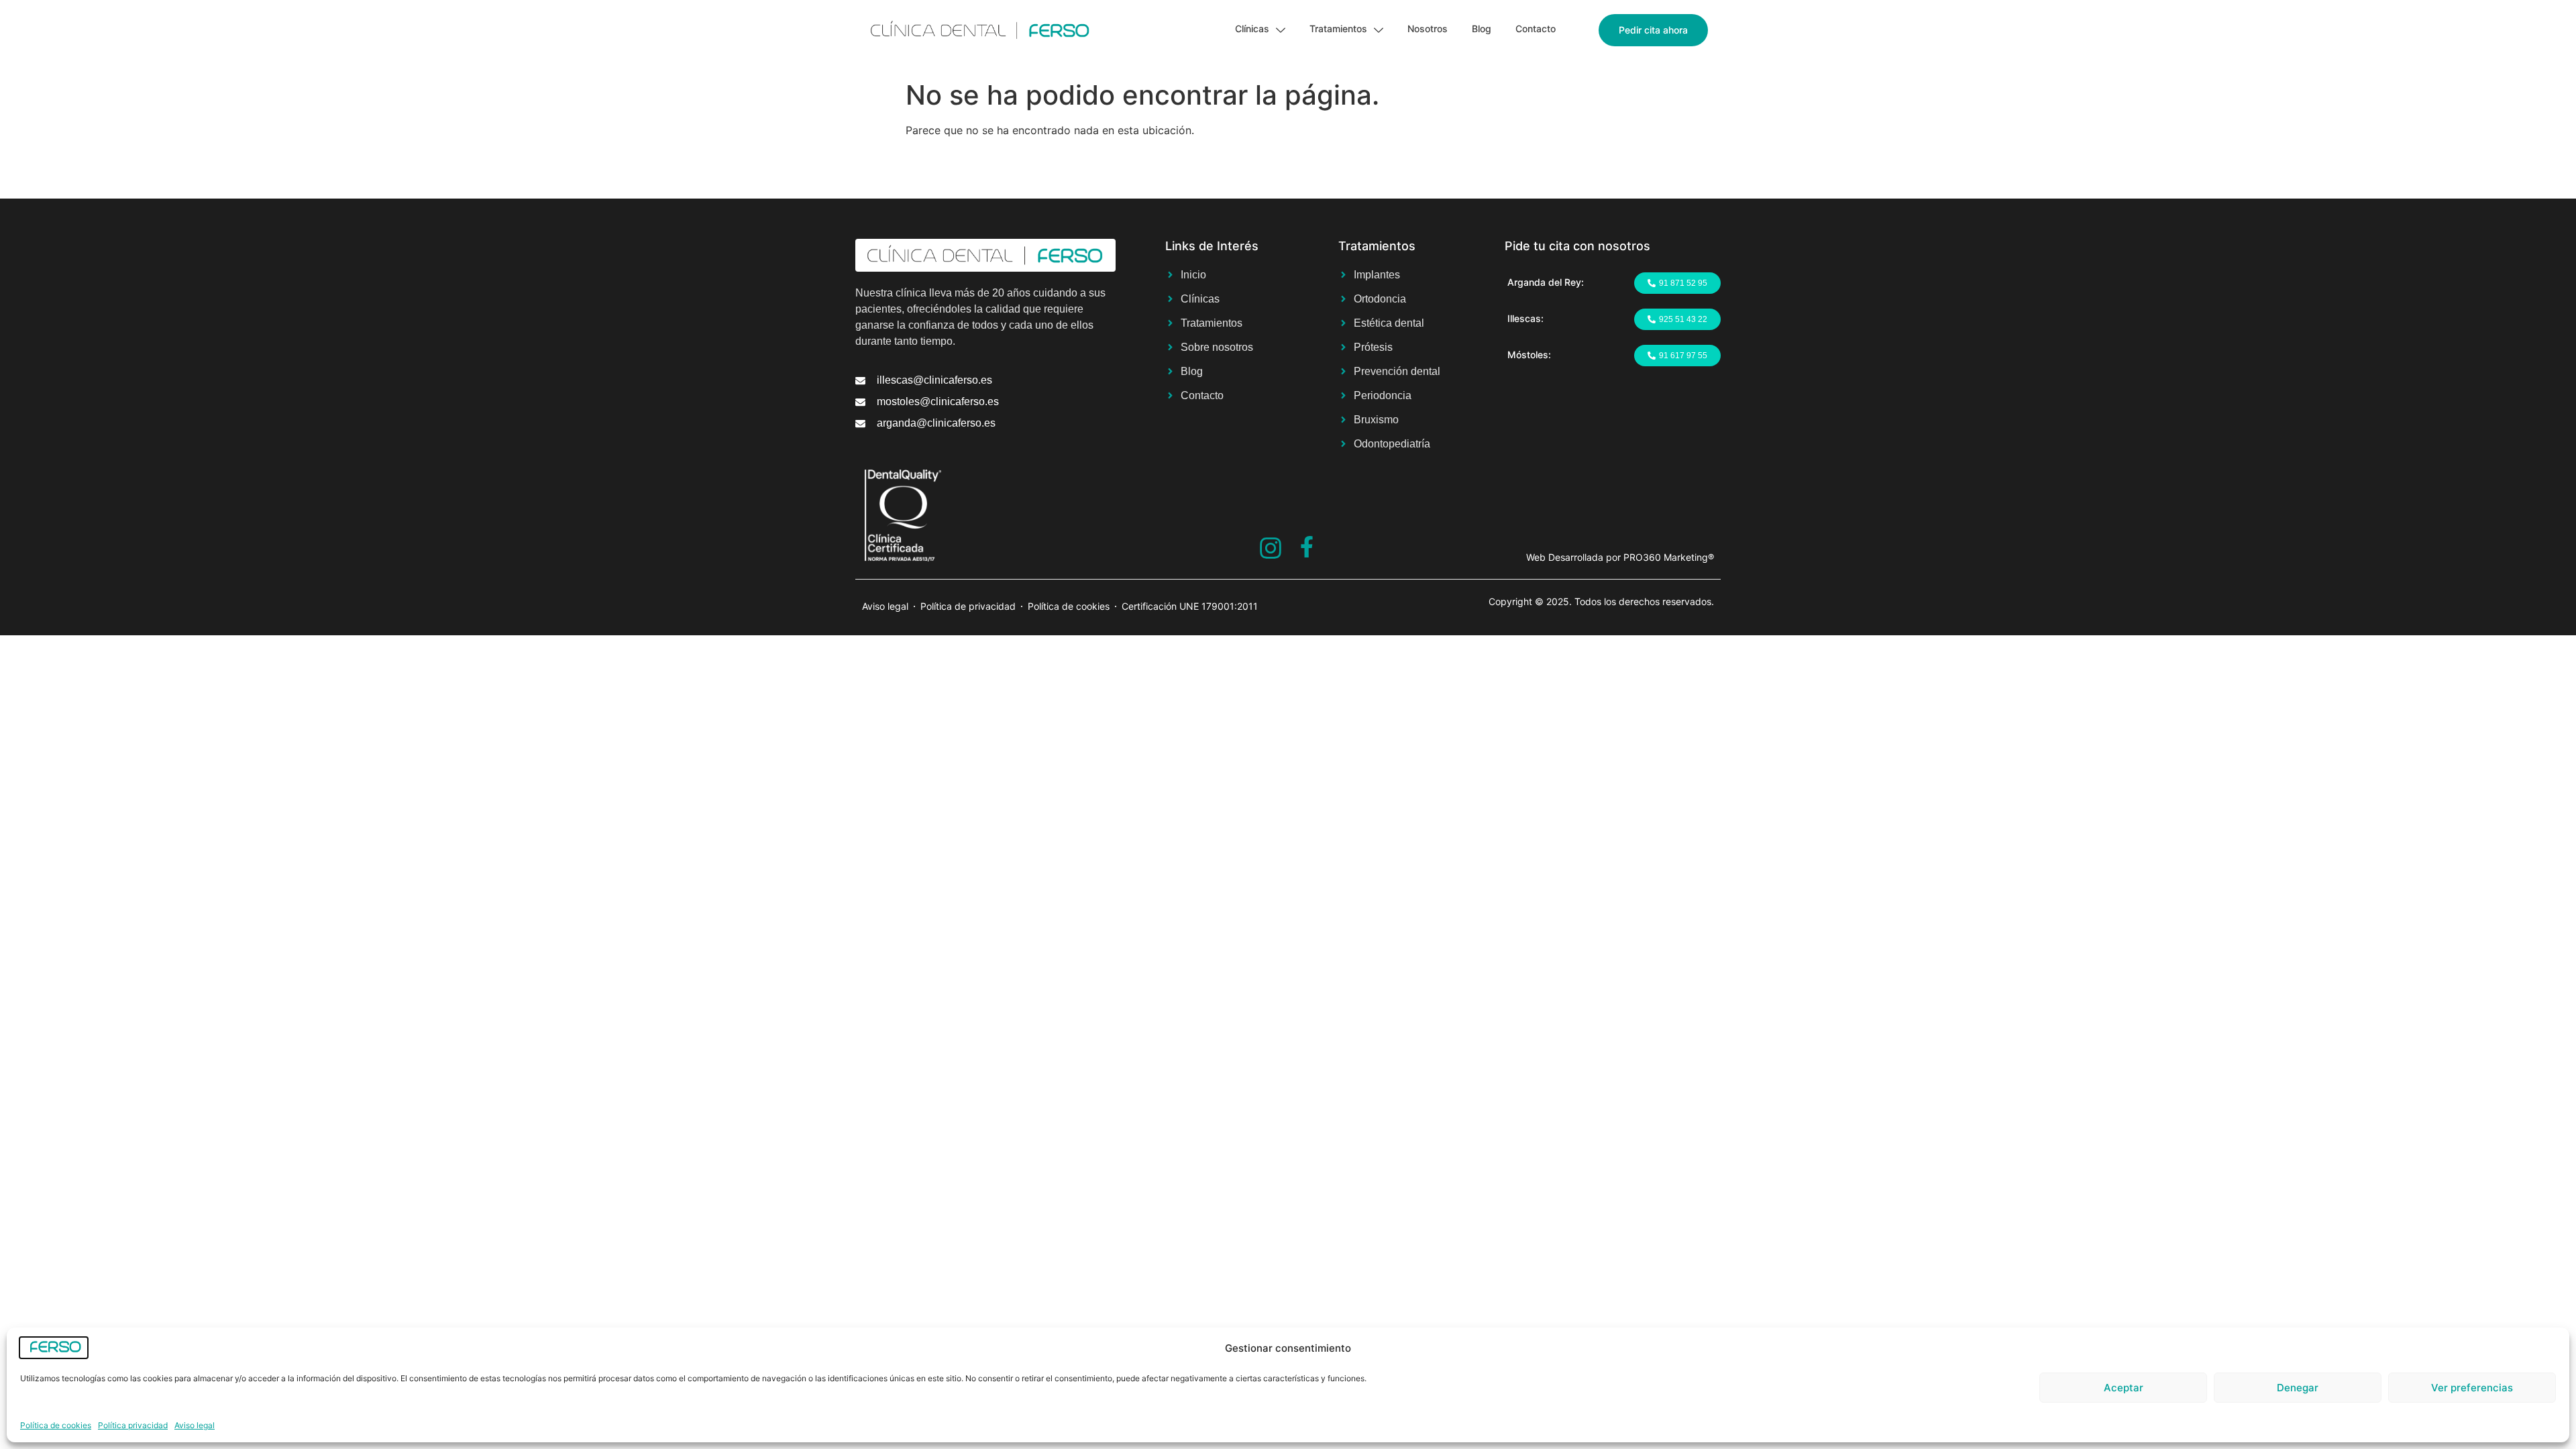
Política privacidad (133, 1425)
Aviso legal (195, 1425)
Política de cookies (56, 1425)
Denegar (2298, 1388)
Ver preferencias (2472, 1388)
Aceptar (2124, 1388)
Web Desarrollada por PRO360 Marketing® (1620, 557)
